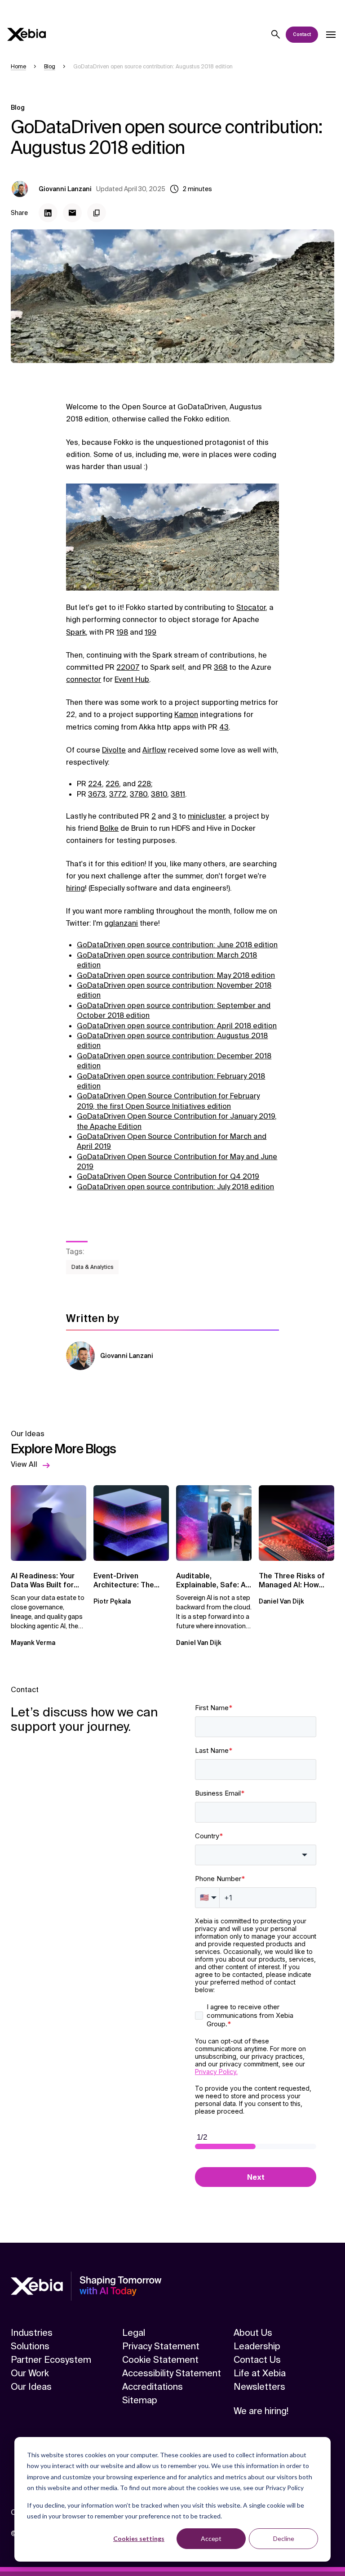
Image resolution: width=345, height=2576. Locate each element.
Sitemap (140, 2400)
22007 (128, 667)
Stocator (251, 607)
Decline (284, 2538)
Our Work (30, 2373)
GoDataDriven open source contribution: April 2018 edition (177, 1026)
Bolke (109, 828)
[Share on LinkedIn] (48, 213)
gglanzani (121, 923)
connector (84, 679)
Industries (32, 2333)
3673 (97, 794)
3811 (178, 794)
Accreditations (153, 2387)
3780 (139, 794)
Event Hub (132, 679)
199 (150, 632)
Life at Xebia (260, 2373)
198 (122, 632)
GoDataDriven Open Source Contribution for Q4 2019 (168, 1176)
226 (112, 784)
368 (221, 667)
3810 (159, 794)
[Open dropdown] (331, 35)
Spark (76, 632)
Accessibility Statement (172, 2373)
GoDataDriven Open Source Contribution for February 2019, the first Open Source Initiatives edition (168, 1101)
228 (144, 784)
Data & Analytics (92, 1267)
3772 (118, 794)
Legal (134, 2333)
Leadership (257, 2346)
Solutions (30, 2346)
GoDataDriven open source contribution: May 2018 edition (176, 975)
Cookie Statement (160, 2360)
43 (224, 727)
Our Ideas (31, 2387)
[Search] (276, 35)
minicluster (206, 816)
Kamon (186, 715)
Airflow (154, 750)
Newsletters (259, 2387)
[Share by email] (72, 213)
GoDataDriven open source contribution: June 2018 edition (177, 945)
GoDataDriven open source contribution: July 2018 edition (175, 1187)
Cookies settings (139, 2538)
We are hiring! (261, 2411)
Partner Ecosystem (51, 2360)
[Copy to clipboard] (97, 213)
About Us (253, 2333)
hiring (75, 888)
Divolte (114, 750)
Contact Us (257, 2360)
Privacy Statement (161, 2346)
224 (95, 784)
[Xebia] (27, 34)
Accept (211, 2538)
